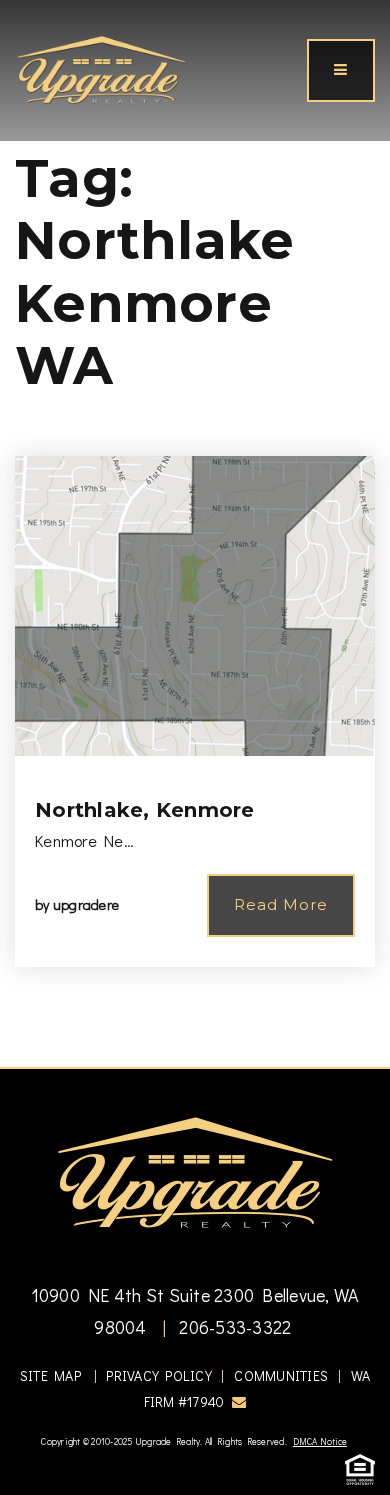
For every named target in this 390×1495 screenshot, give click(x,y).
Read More (281, 904)
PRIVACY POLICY (159, 1375)
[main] (195, 533)
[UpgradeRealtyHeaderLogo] (195, 1171)
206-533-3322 (233, 1327)
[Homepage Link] (101, 68)
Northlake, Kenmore (145, 810)
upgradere (86, 904)
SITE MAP (50, 1375)
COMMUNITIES (281, 1375)
